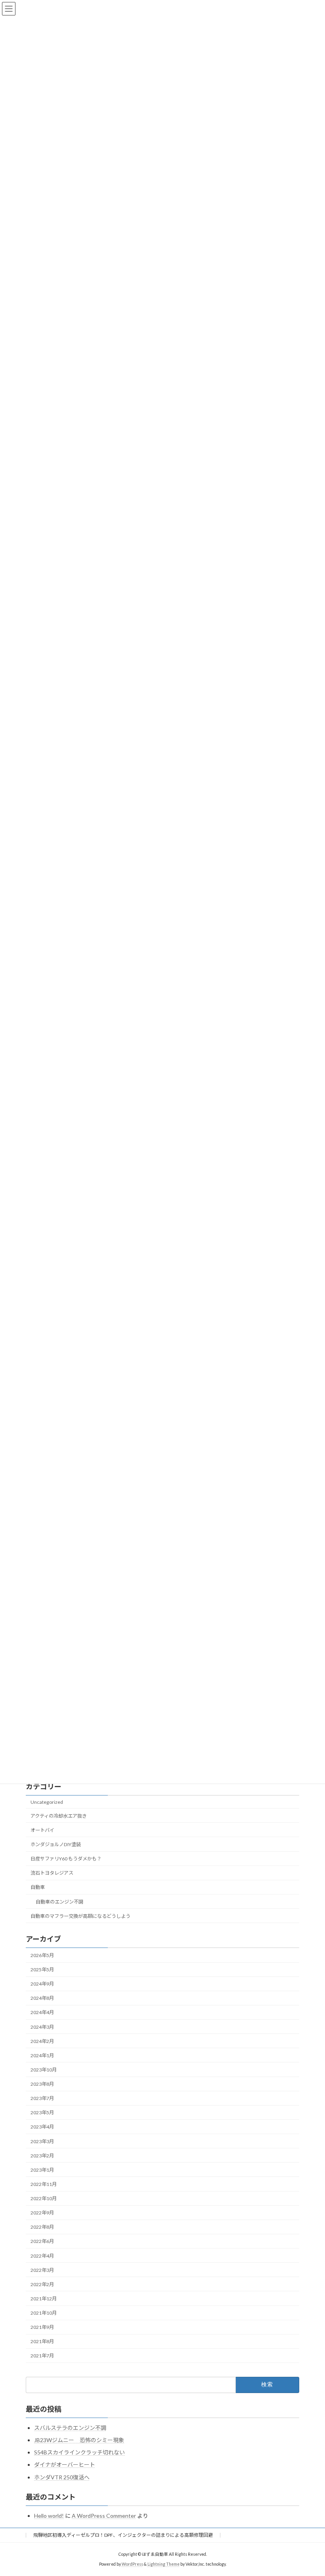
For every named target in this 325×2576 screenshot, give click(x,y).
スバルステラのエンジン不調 (70, 2428)
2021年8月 (42, 2342)
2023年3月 (42, 2141)
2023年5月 (42, 2113)
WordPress (132, 2564)
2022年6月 (42, 2242)
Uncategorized (47, 1802)
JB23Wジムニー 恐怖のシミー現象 (79, 2440)
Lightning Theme (163, 2564)
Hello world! (49, 2516)
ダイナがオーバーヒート (65, 2465)
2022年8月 (42, 2227)
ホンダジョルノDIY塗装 (56, 1844)
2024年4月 (42, 2013)
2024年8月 (42, 1998)
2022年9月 (42, 2213)
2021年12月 (44, 2299)
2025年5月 (42, 1970)
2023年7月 (42, 2098)
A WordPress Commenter (104, 2516)
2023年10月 (44, 2070)
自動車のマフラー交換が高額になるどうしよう (80, 1916)
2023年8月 (42, 2084)
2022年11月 (44, 2184)
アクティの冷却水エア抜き (59, 1816)
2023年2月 (42, 2156)
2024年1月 (42, 2055)
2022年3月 (42, 2270)
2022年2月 (42, 2284)
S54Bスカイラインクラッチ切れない (79, 2452)
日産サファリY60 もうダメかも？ (66, 1859)
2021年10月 (44, 2313)
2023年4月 (42, 2127)
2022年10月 (44, 2198)
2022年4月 (42, 2256)
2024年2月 (42, 2041)
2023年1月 (42, 2170)
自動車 (38, 1888)
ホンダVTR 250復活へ (62, 2477)
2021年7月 (42, 2356)
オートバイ (42, 1830)
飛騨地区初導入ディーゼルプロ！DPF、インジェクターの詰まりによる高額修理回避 (123, 2535)
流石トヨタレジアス (52, 1873)
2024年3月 (42, 2027)
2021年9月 (42, 2327)
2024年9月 (42, 1984)
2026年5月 (42, 1955)
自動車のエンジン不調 (59, 1902)
